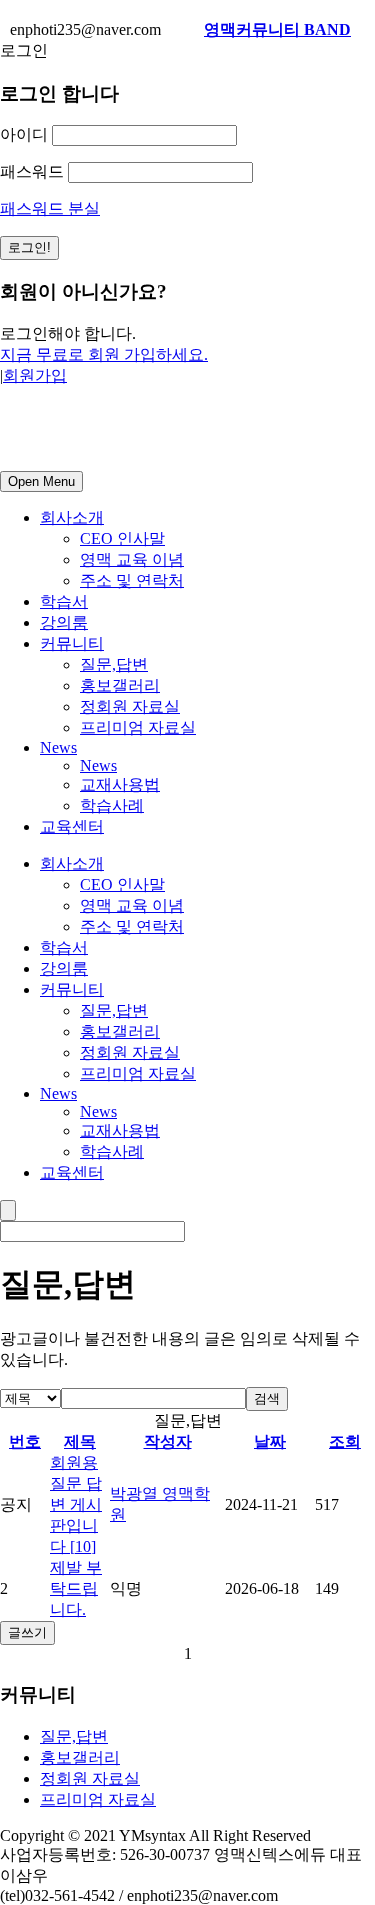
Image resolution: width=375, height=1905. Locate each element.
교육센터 (72, 826)
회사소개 (72, 517)
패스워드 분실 (50, 208)
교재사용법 (120, 784)
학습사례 (112, 805)
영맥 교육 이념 (132, 559)
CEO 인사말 (122, 538)
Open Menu (41, 481)
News (58, 747)
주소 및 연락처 (132, 580)
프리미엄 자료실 (138, 727)
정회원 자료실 (130, 706)
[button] (161, 1654)
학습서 (64, 601)
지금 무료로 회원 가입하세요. (104, 354)
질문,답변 (114, 664)
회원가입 (35, 375)
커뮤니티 (72, 643)
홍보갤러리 (120, 685)
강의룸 (64, 622)
